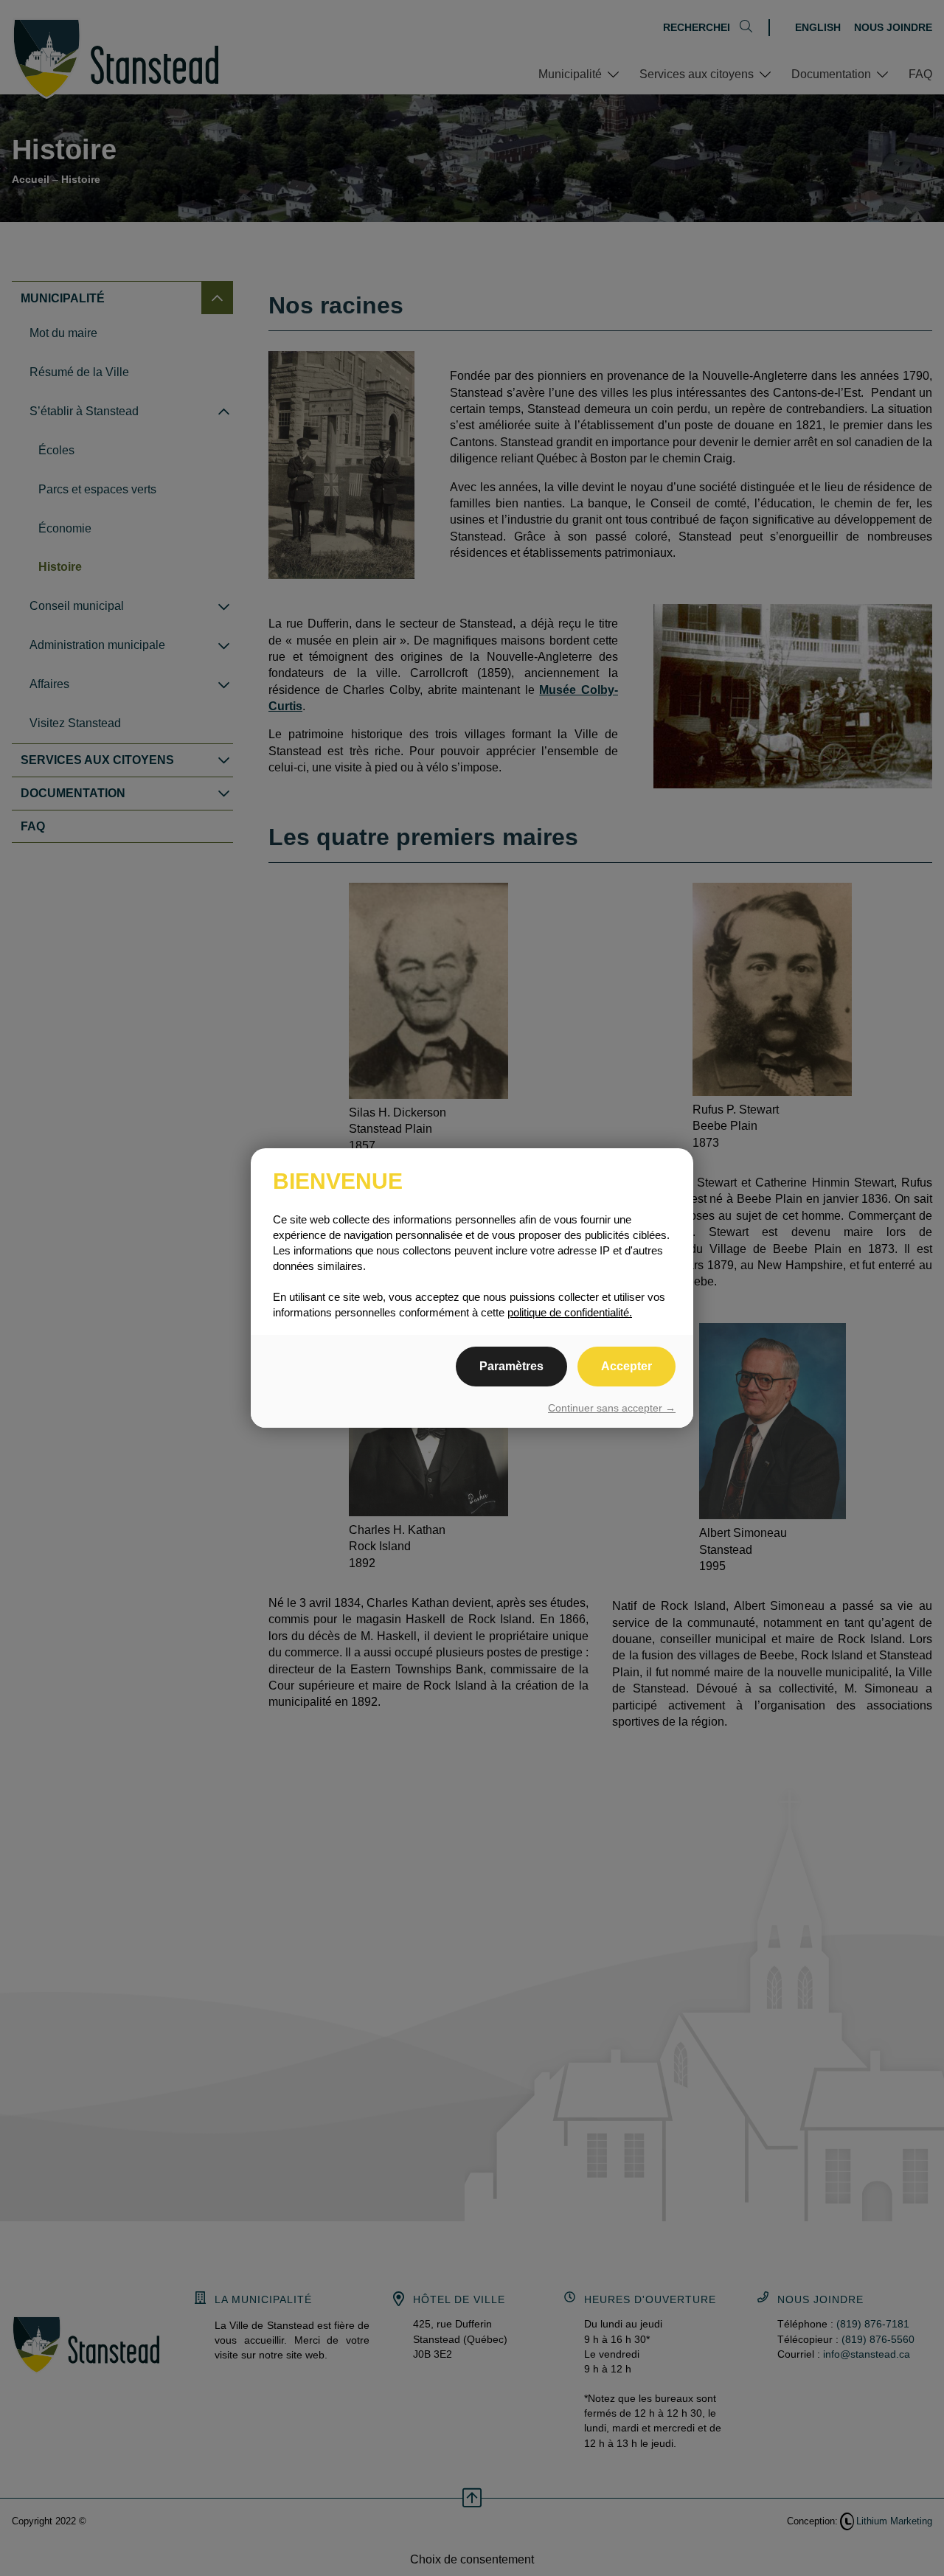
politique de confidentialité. (570, 1312)
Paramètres (511, 1366)
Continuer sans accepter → (612, 1408)
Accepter (627, 1366)
